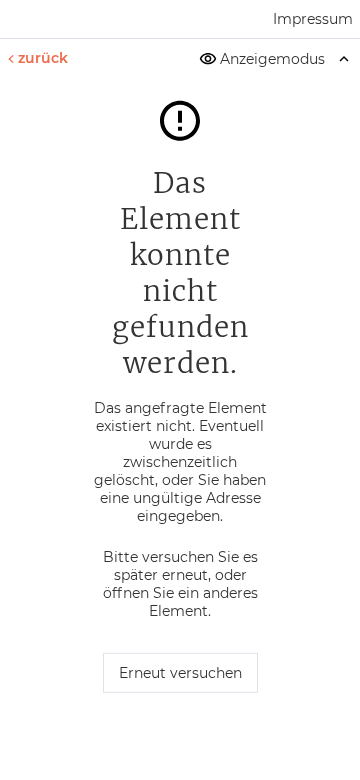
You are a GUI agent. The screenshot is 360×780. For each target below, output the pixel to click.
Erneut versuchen (180, 673)
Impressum (313, 19)
